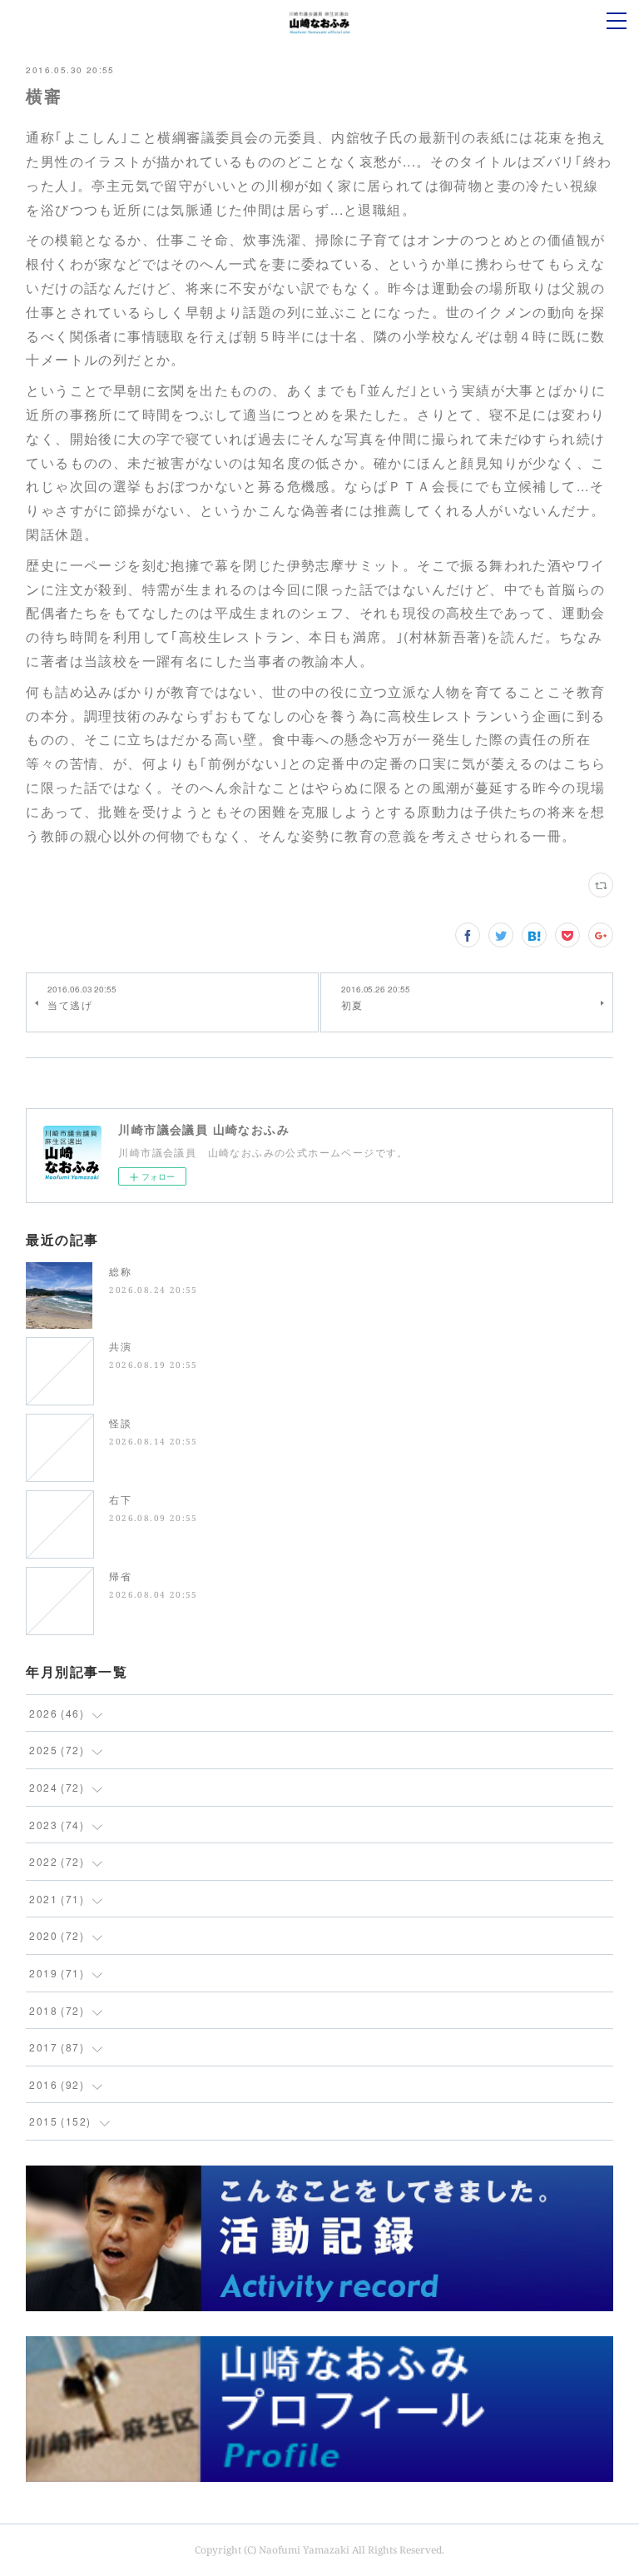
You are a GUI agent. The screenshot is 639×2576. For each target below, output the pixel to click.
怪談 (120, 1422)
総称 (120, 1271)
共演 (120, 1346)
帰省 (120, 1576)
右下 (120, 1499)
